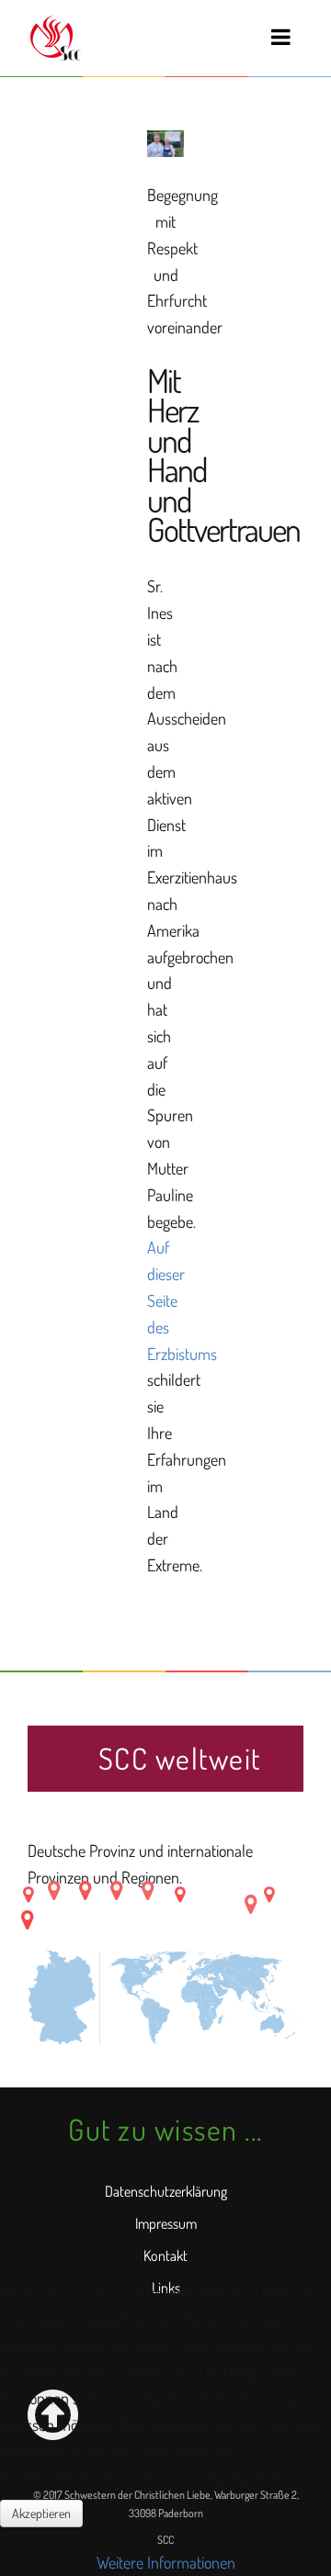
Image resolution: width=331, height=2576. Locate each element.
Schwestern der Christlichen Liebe (54, 38)
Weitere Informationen (166, 2562)
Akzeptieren (41, 2513)
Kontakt (165, 2255)
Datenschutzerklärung (166, 2191)
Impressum (166, 2223)
